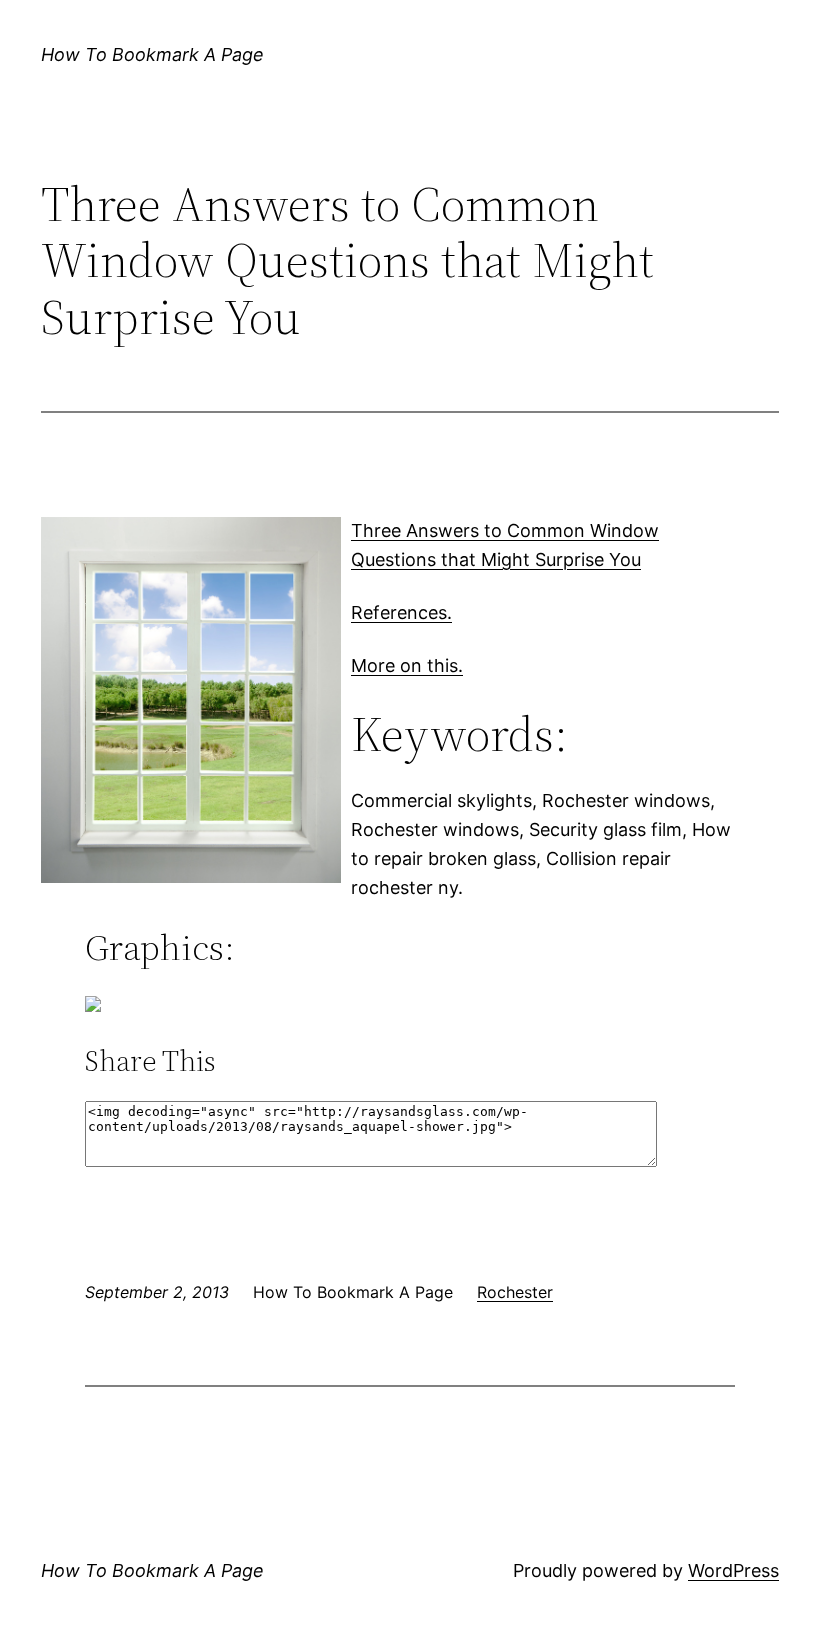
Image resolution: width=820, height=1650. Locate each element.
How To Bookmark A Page (152, 54)
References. (401, 612)
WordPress (733, 1570)
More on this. (407, 665)
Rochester (515, 1292)
